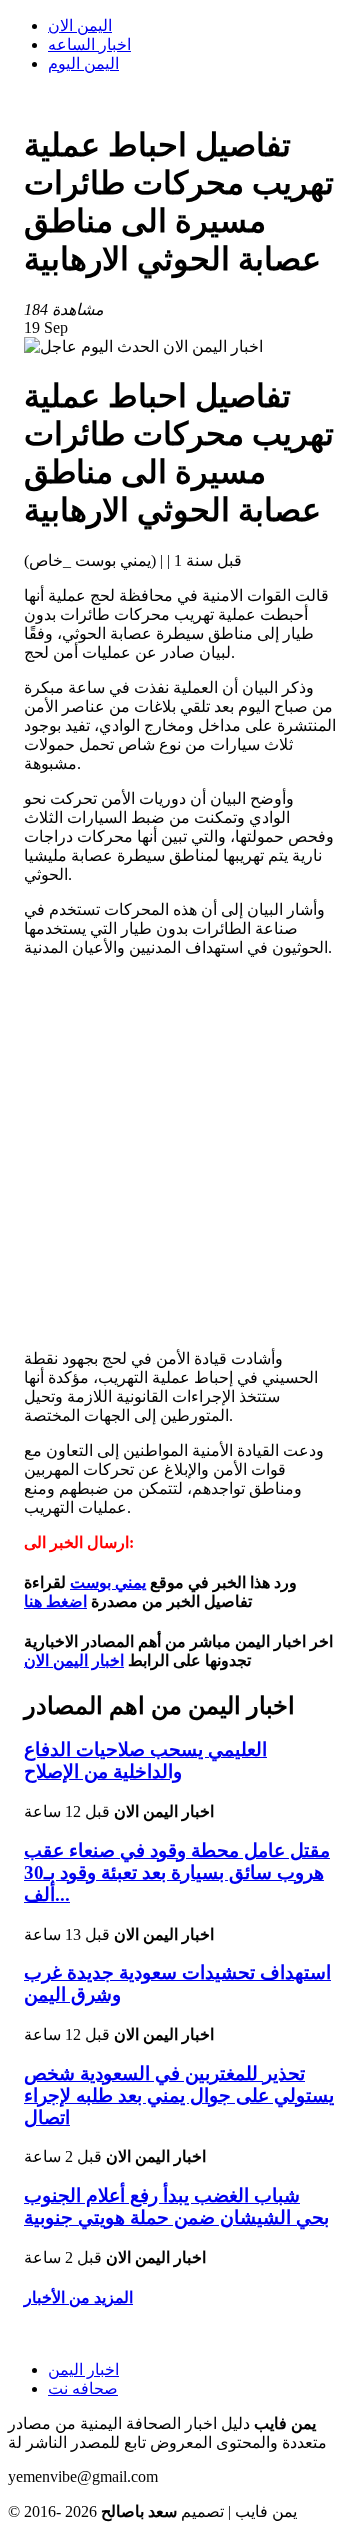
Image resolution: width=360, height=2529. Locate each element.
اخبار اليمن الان (74, 1660)
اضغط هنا (55, 1601)
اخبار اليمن (83, 2369)
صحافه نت (83, 2388)
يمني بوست (108, 1582)
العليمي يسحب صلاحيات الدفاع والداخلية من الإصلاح (145, 1760)
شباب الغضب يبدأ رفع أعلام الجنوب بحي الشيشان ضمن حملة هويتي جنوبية (176, 2206)
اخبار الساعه (89, 44)
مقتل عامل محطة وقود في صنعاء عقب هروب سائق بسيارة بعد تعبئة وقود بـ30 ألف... (177, 1872)
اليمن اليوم (83, 63)
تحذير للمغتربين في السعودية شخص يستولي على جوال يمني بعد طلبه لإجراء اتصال (179, 2095)
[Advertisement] (180, 1153)
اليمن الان (80, 25)
